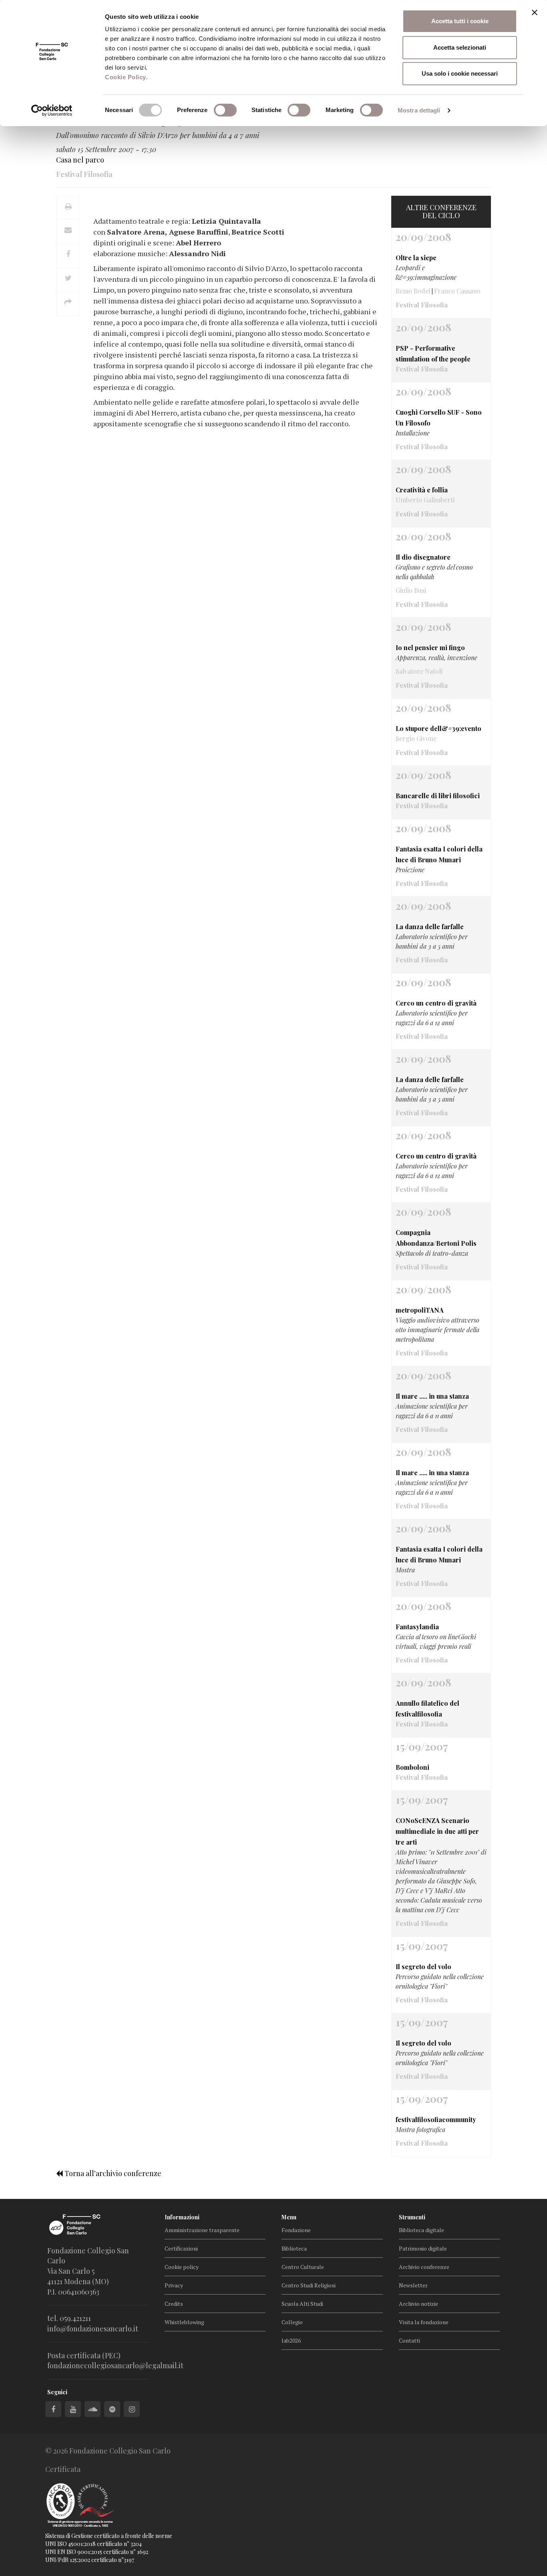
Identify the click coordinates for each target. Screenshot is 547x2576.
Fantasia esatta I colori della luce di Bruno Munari (439, 854)
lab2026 (291, 2340)
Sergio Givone (416, 738)
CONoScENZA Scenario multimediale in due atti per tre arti (437, 1831)
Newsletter (413, 2285)
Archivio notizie (418, 2304)
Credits (174, 2304)
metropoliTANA (420, 1310)
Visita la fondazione (424, 2322)
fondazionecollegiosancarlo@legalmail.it (115, 2365)
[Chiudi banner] (535, 12)
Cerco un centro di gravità (436, 1003)
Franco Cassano (457, 291)
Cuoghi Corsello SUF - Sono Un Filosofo (439, 418)
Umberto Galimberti (425, 500)
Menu (289, 2217)
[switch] (225, 110)
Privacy (174, 2285)
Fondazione (296, 2230)
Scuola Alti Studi (302, 2304)
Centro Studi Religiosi (309, 2285)
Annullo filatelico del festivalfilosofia (427, 1709)
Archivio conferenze (424, 2267)
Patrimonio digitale (423, 2248)
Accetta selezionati (460, 47)
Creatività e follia (422, 490)
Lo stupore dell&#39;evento (438, 728)
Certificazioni (181, 2248)
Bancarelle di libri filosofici (438, 796)
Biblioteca (294, 2248)
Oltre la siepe (416, 258)
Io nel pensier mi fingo (430, 648)
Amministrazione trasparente (202, 2230)
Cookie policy (182, 2267)
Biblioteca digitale (421, 2230)
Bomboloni (412, 1767)
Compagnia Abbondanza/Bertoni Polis (436, 1238)
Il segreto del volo (423, 1967)
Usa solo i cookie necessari (460, 73)
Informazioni (182, 2217)
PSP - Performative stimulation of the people (433, 353)
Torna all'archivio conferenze (112, 2173)
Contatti (409, 2340)
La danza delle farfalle (430, 927)
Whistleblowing (184, 2322)
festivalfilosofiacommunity (436, 2119)
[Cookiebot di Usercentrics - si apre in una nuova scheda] (52, 110)
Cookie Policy (126, 77)
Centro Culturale (303, 2267)
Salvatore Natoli (419, 671)
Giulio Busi (411, 590)
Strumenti (412, 2217)
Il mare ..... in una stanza (432, 1396)
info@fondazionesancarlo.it (93, 2329)
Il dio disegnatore (423, 557)
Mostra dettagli (419, 110)
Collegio (292, 2322)
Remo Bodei (413, 291)
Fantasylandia (417, 1627)
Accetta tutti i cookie (460, 21)
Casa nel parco (80, 160)
